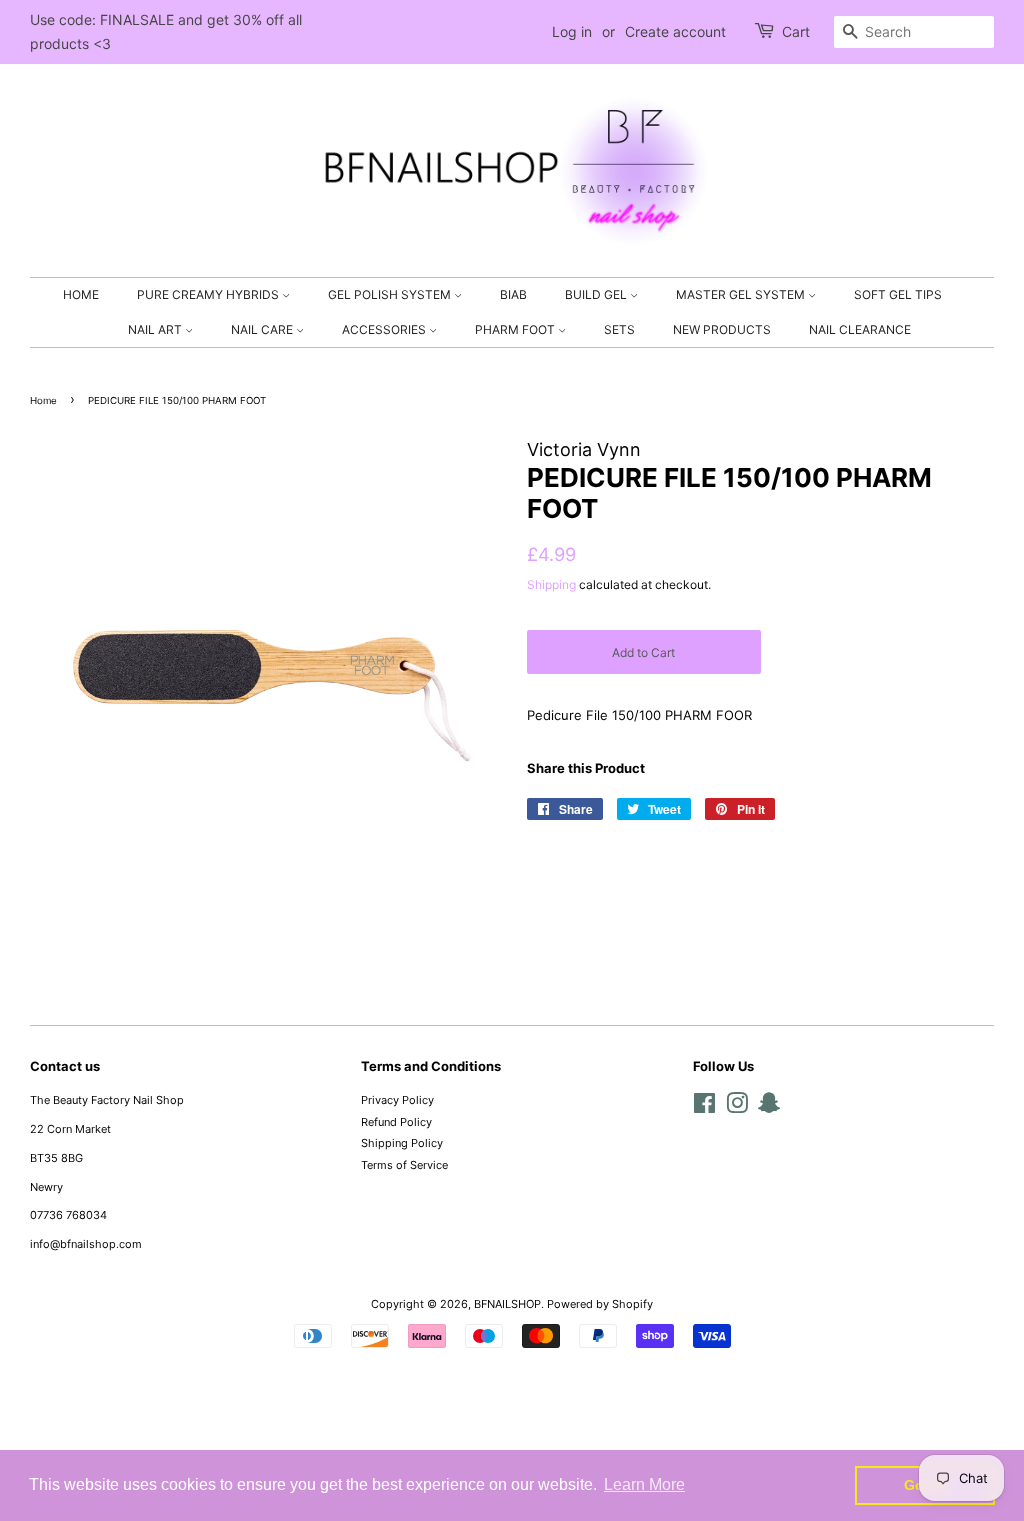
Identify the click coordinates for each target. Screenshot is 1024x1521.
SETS (619, 329)
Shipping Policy (402, 1143)
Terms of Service (404, 1165)
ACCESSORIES (385, 329)
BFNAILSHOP (507, 1304)
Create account (675, 31)
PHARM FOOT (516, 329)
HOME (81, 294)
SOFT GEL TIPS (898, 294)
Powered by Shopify (600, 1304)
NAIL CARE (263, 329)
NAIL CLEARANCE (860, 329)
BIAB (513, 294)
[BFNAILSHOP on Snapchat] (769, 1108)
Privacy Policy (397, 1100)
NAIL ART (156, 329)
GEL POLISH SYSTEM (391, 294)
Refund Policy (396, 1122)
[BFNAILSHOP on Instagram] (737, 1108)
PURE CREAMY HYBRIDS (209, 294)
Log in (572, 31)
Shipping (551, 584)
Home (43, 400)
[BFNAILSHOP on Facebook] (704, 1108)
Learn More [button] (644, 1484)
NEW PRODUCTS (722, 329)
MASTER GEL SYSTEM (742, 294)
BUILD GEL (597, 294)
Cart (796, 31)
